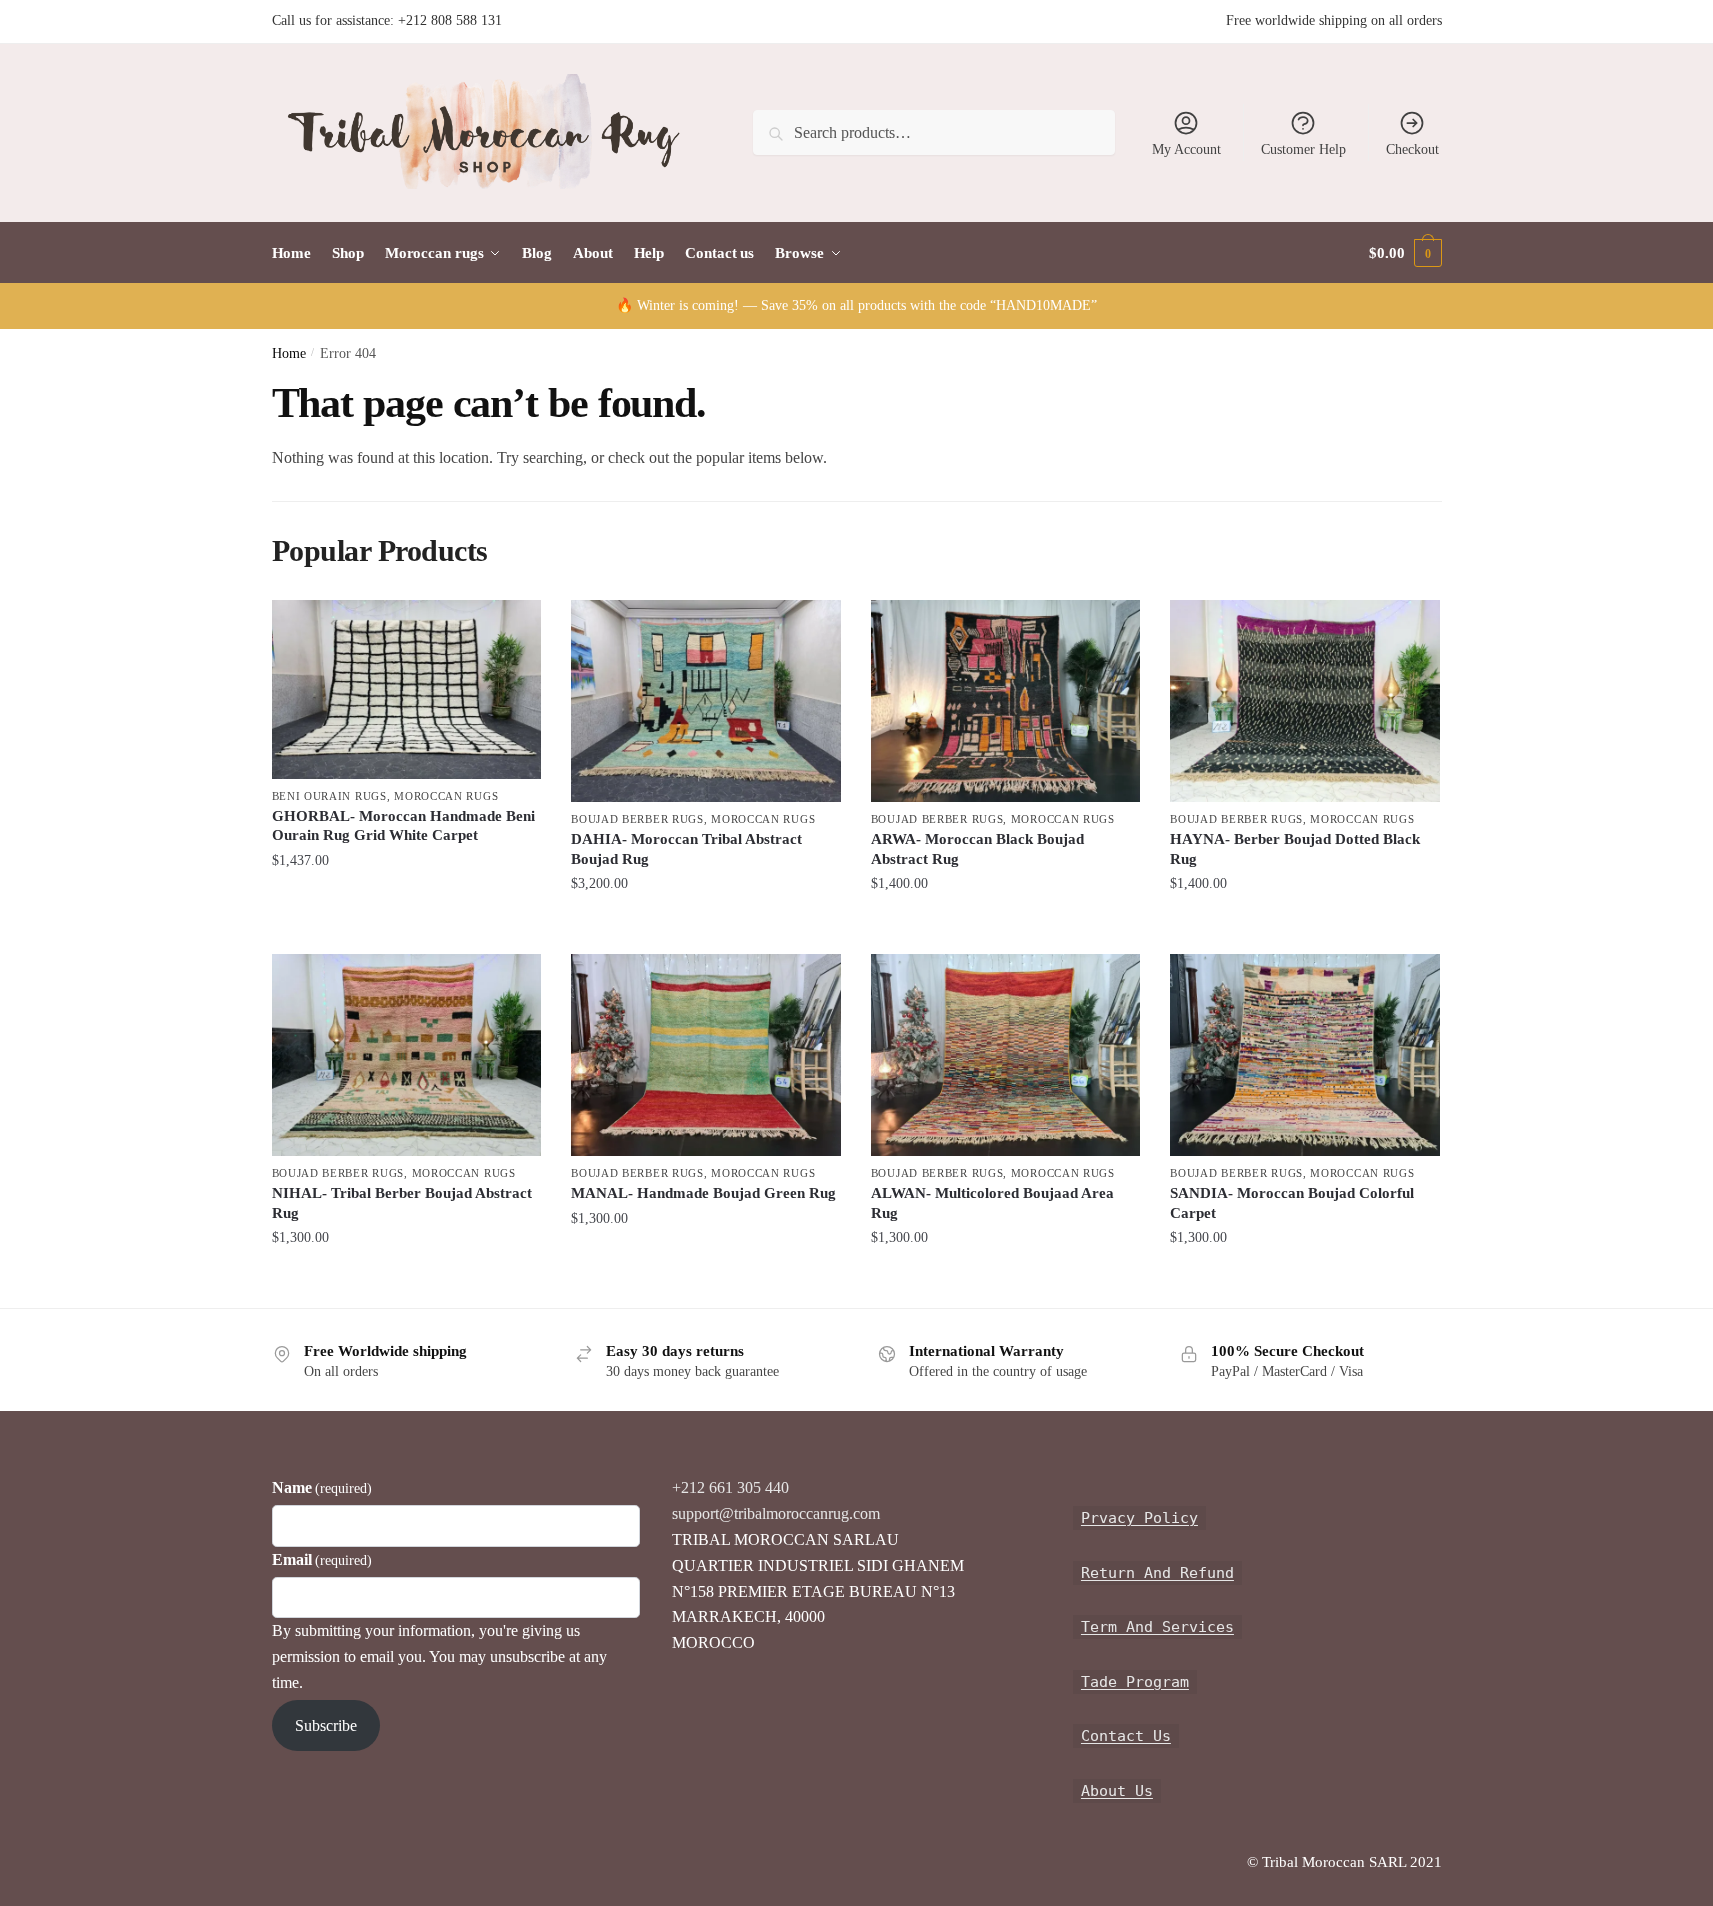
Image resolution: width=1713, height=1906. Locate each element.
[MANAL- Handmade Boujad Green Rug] (706, 1055)
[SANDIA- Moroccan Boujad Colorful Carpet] (1305, 1055)
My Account (1186, 149)
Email (322, 1559)
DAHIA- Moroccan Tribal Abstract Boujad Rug (686, 849)
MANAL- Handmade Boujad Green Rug (703, 1193)
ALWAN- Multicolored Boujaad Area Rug (992, 1203)
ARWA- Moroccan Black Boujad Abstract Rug (977, 849)
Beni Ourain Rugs (329, 796)
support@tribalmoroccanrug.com (776, 1513)
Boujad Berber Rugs (637, 819)
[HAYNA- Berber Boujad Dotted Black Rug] (1305, 701)
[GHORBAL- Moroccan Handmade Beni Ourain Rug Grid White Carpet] (407, 689)
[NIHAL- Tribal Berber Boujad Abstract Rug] (407, 1055)
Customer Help (1303, 149)
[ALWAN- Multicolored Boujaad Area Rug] (1006, 1055)
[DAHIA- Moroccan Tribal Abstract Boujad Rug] (706, 701)
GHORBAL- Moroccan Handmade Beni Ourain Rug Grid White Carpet (403, 826)
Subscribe (326, 1725)
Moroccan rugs (446, 796)
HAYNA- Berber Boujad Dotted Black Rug (1295, 849)
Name (322, 1487)
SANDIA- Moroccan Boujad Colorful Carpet (1292, 1203)
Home (289, 353)
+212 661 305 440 (730, 1487)
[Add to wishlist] (516, 625)
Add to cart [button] (406, 899)
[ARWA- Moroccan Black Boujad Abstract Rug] (1006, 701)
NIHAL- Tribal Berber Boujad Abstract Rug (402, 1203)
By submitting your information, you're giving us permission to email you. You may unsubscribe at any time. (439, 1656)
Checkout (1412, 149)
